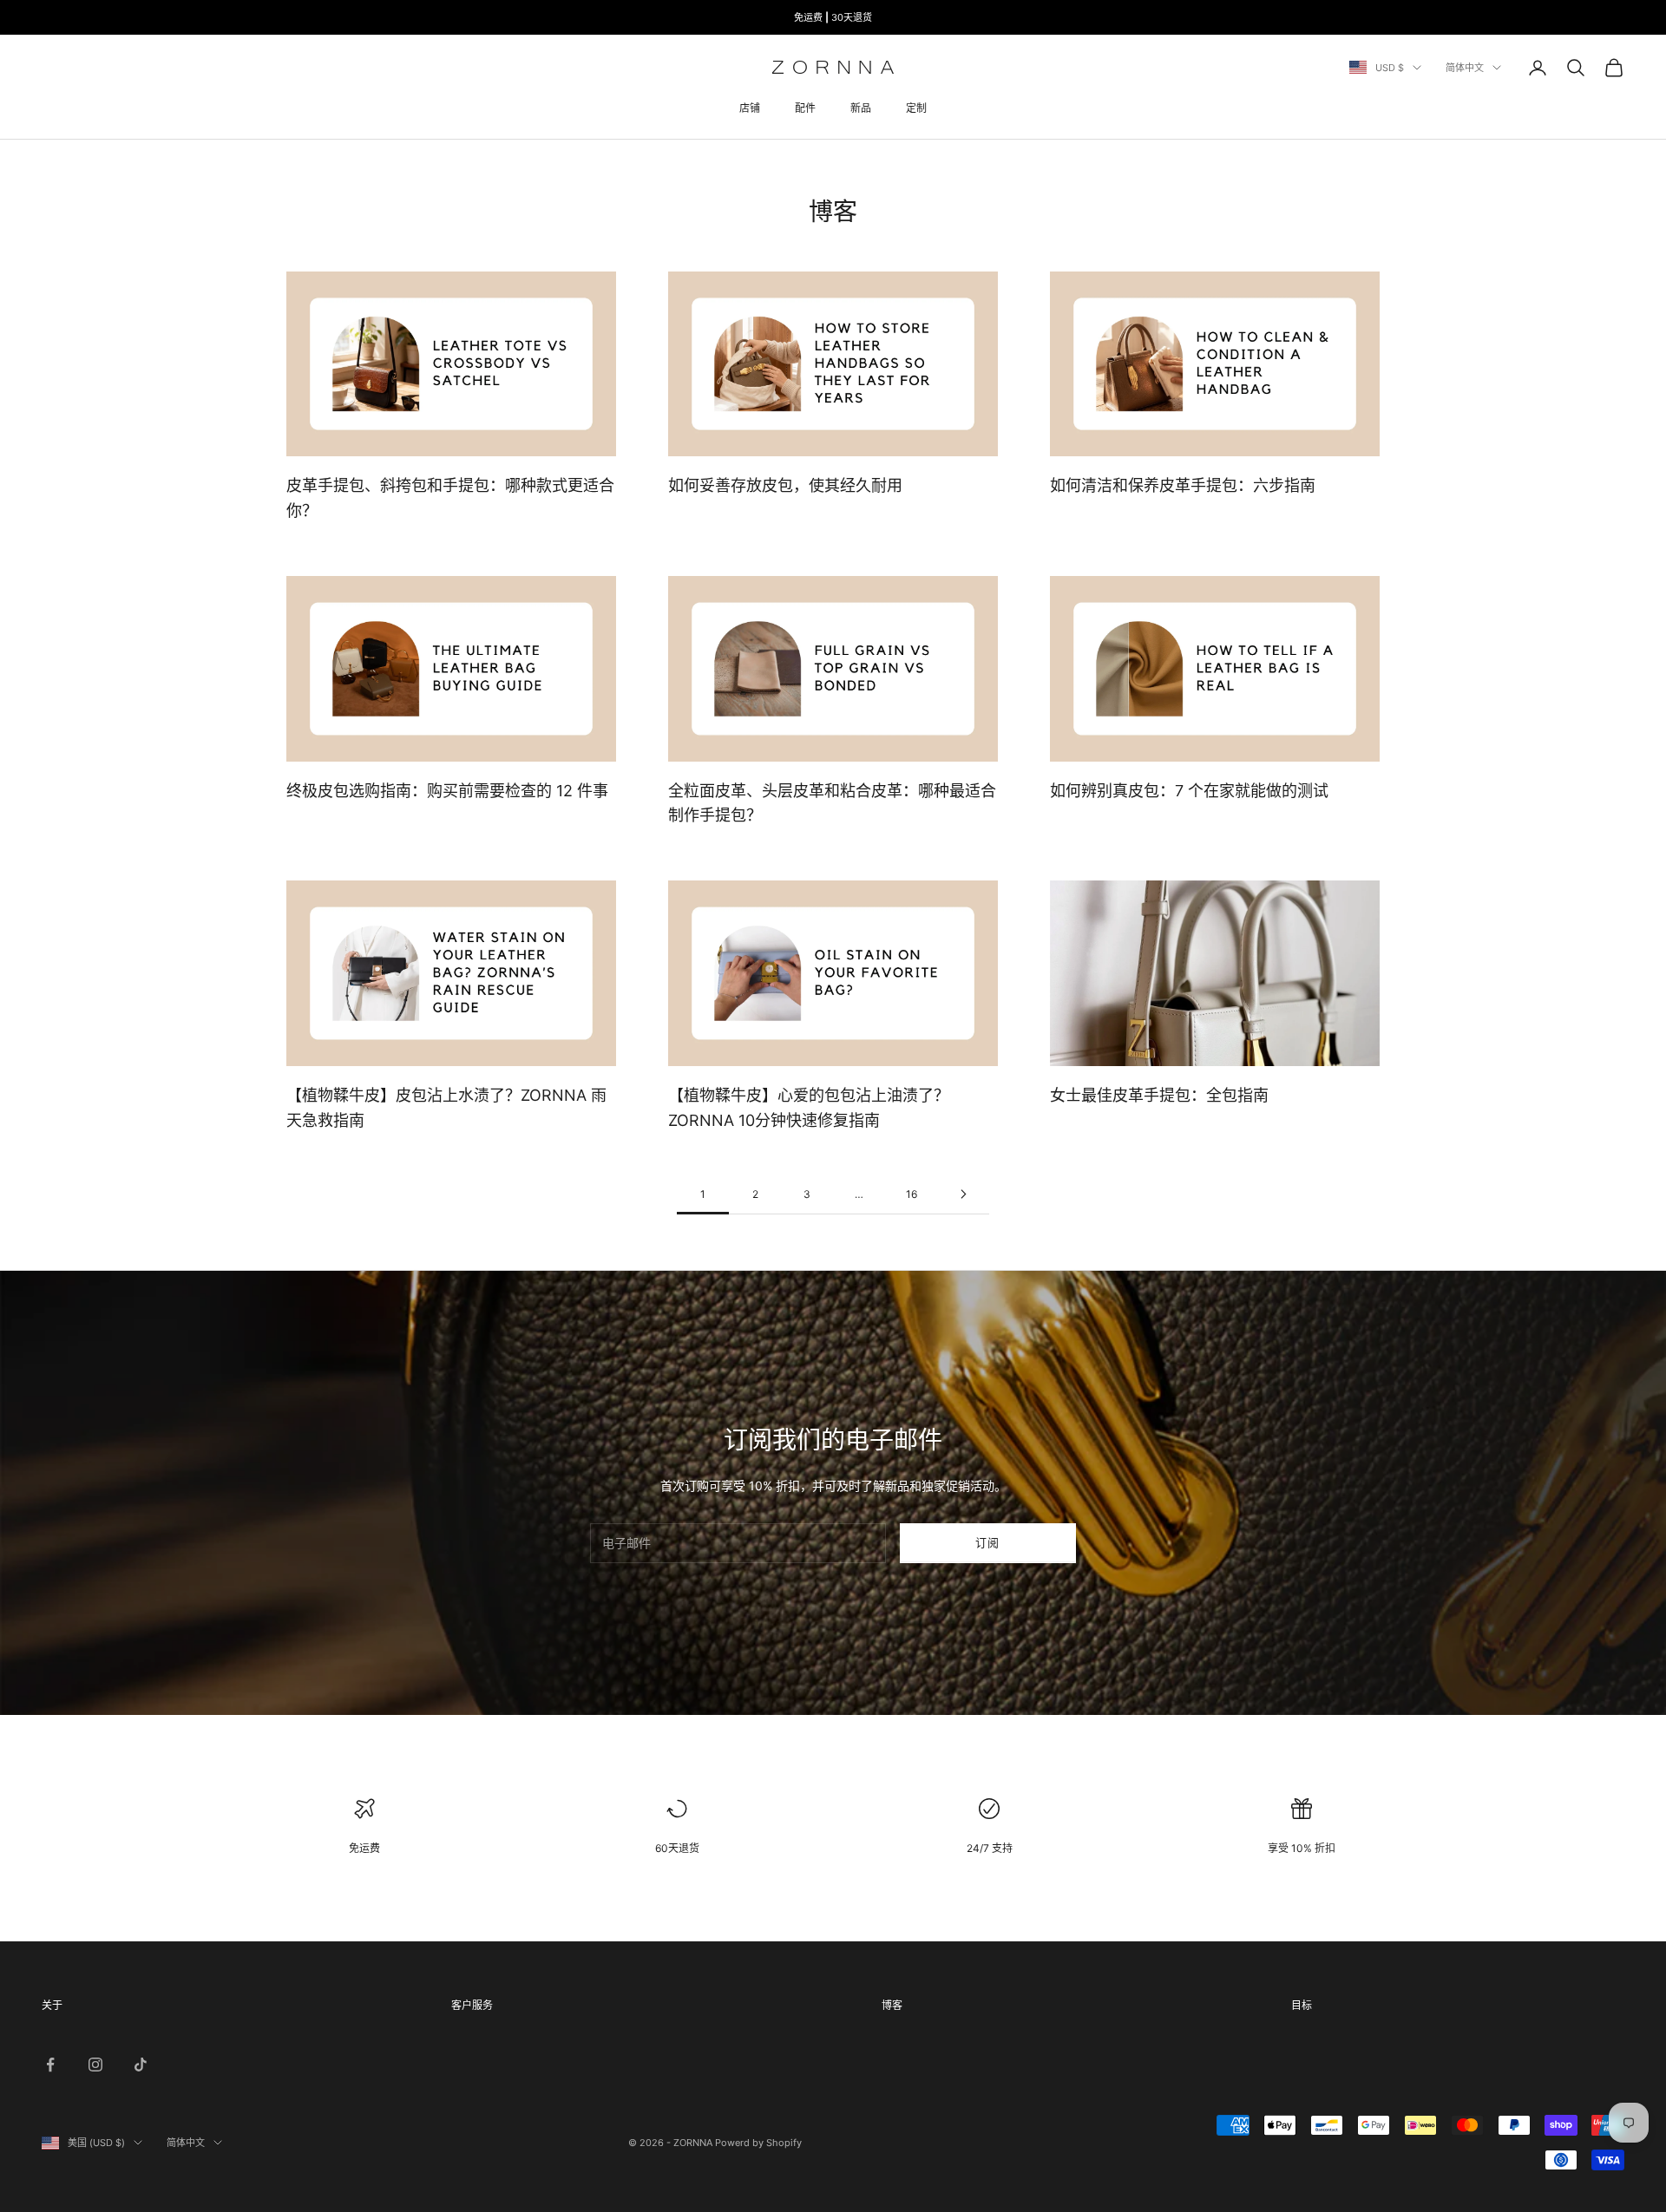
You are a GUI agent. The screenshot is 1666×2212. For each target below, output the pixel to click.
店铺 (750, 108)
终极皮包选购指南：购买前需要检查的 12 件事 (447, 791)
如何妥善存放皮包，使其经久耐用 (785, 485)
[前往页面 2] (963, 1194)
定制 (916, 108)
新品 (861, 108)
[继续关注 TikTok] (141, 2065)
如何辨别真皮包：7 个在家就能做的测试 (1189, 791)
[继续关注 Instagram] (95, 2065)
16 (912, 1194)
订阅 (988, 1542)
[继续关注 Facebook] (50, 2065)
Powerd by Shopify (758, 2143)
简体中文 (1465, 68)
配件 (805, 108)
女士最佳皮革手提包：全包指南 (1159, 1095)
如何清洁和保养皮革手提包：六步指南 (1183, 485)
